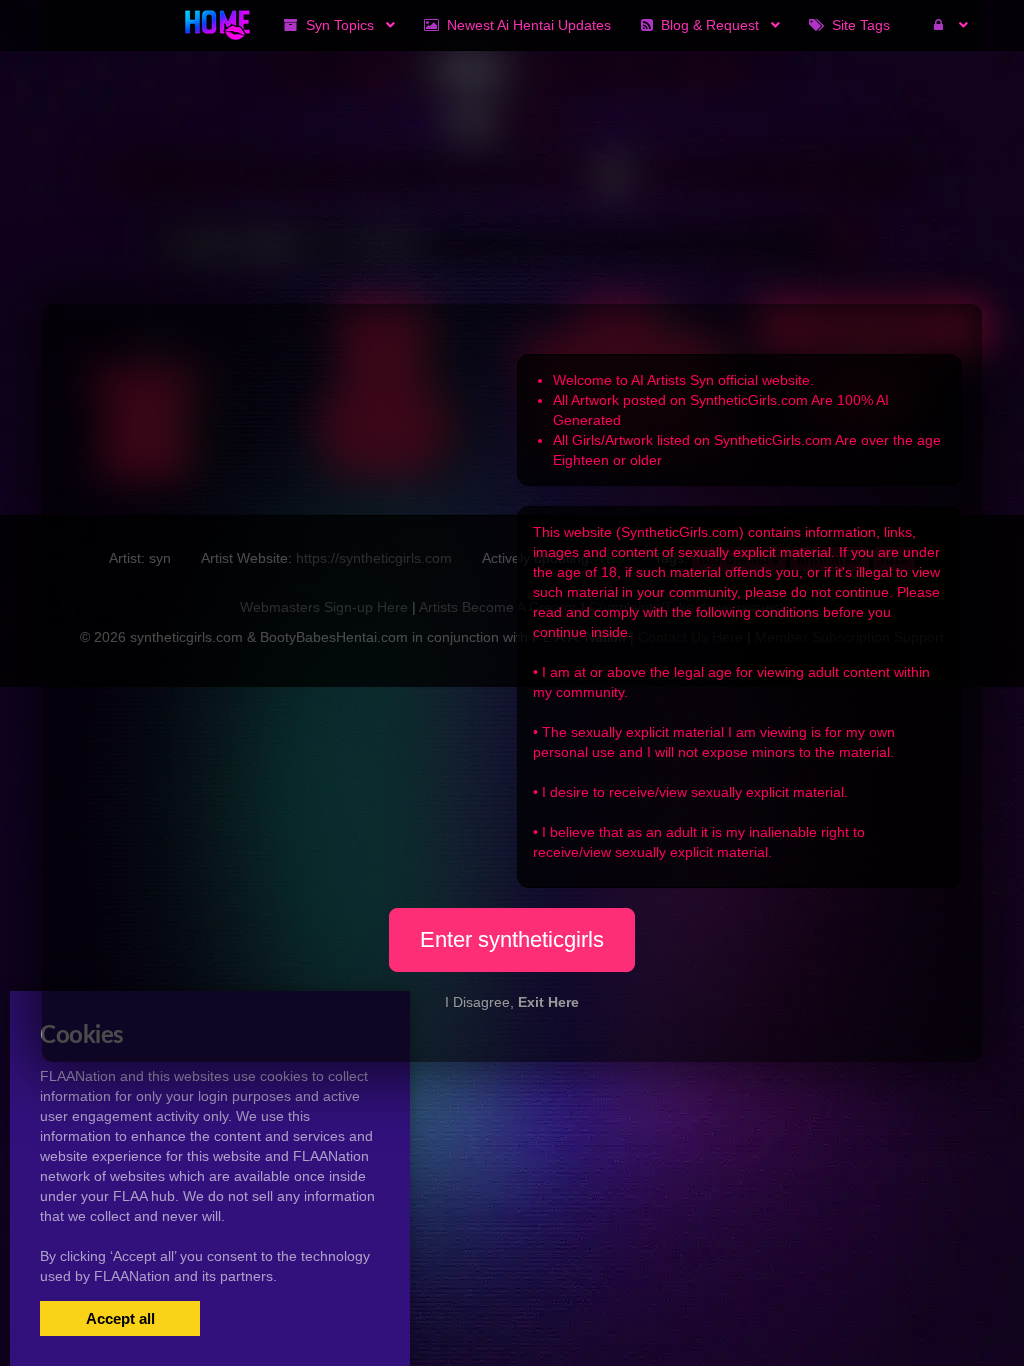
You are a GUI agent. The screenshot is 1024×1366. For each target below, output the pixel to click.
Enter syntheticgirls (512, 939)
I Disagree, (512, 1002)
